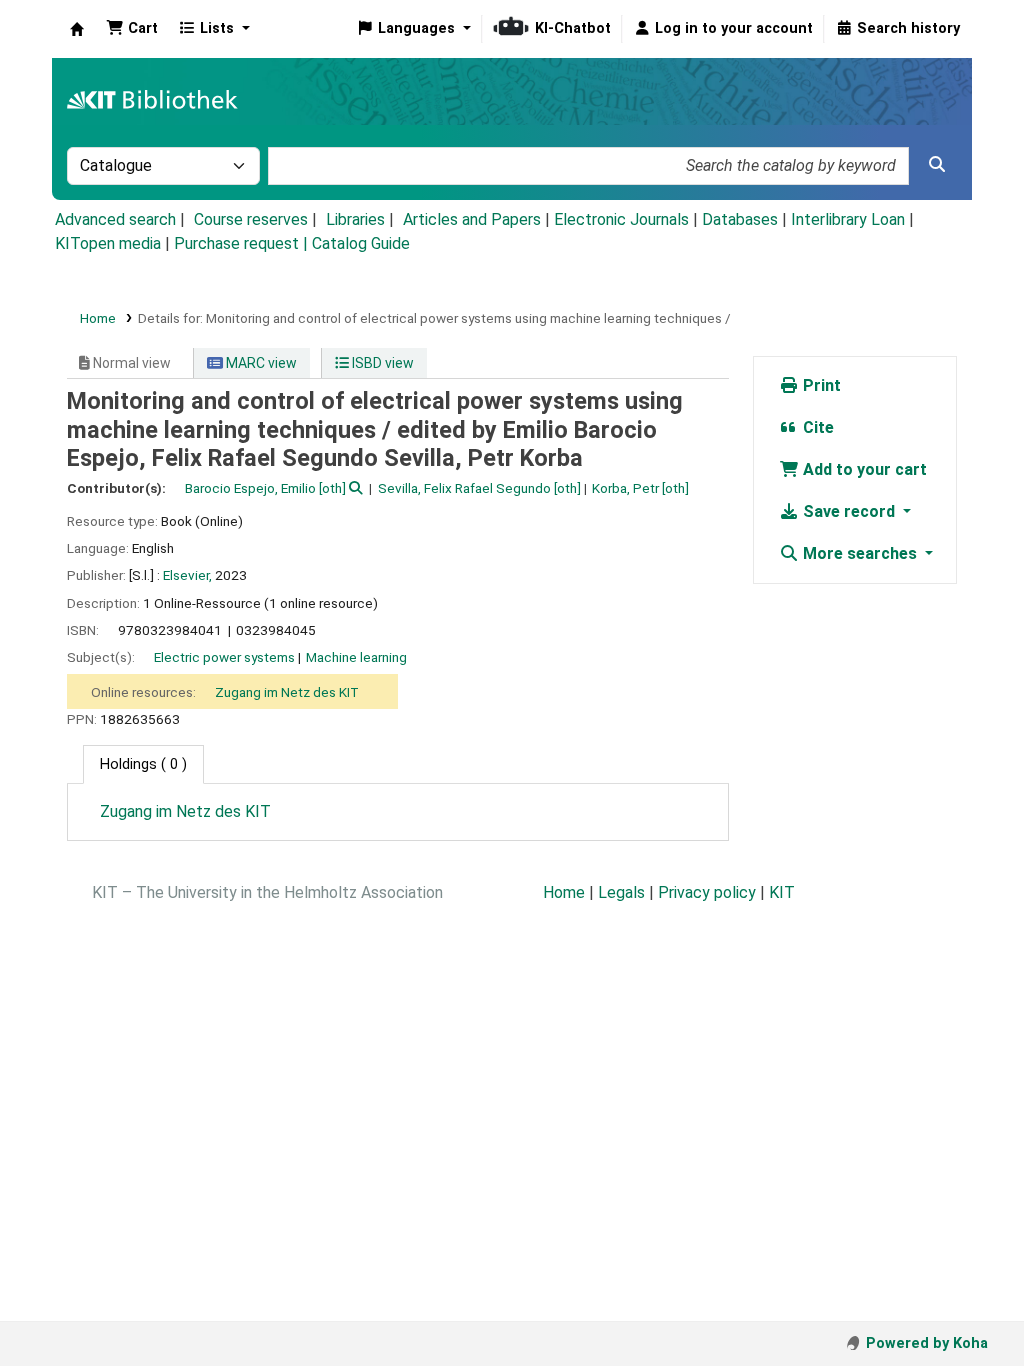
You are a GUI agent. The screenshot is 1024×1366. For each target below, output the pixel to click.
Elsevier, (187, 575)
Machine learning (356, 657)
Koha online (77, 29)
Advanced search (115, 219)
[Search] (937, 165)
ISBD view (381, 363)
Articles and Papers (472, 219)
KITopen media (108, 243)
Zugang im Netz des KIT (287, 692)
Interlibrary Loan (848, 219)
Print (820, 385)
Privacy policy (707, 892)
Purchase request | (243, 243)
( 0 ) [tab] (143, 764)
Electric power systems (224, 657)
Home (98, 318)
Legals (621, 892)
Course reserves (251, 219)
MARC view (260, 363)
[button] (132, 29)
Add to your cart (863, 469)
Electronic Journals (621, 219)
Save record (849, 511)
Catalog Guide (361, 243)
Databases (740, 219)
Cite (816, 427)
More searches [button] (860, 553)
